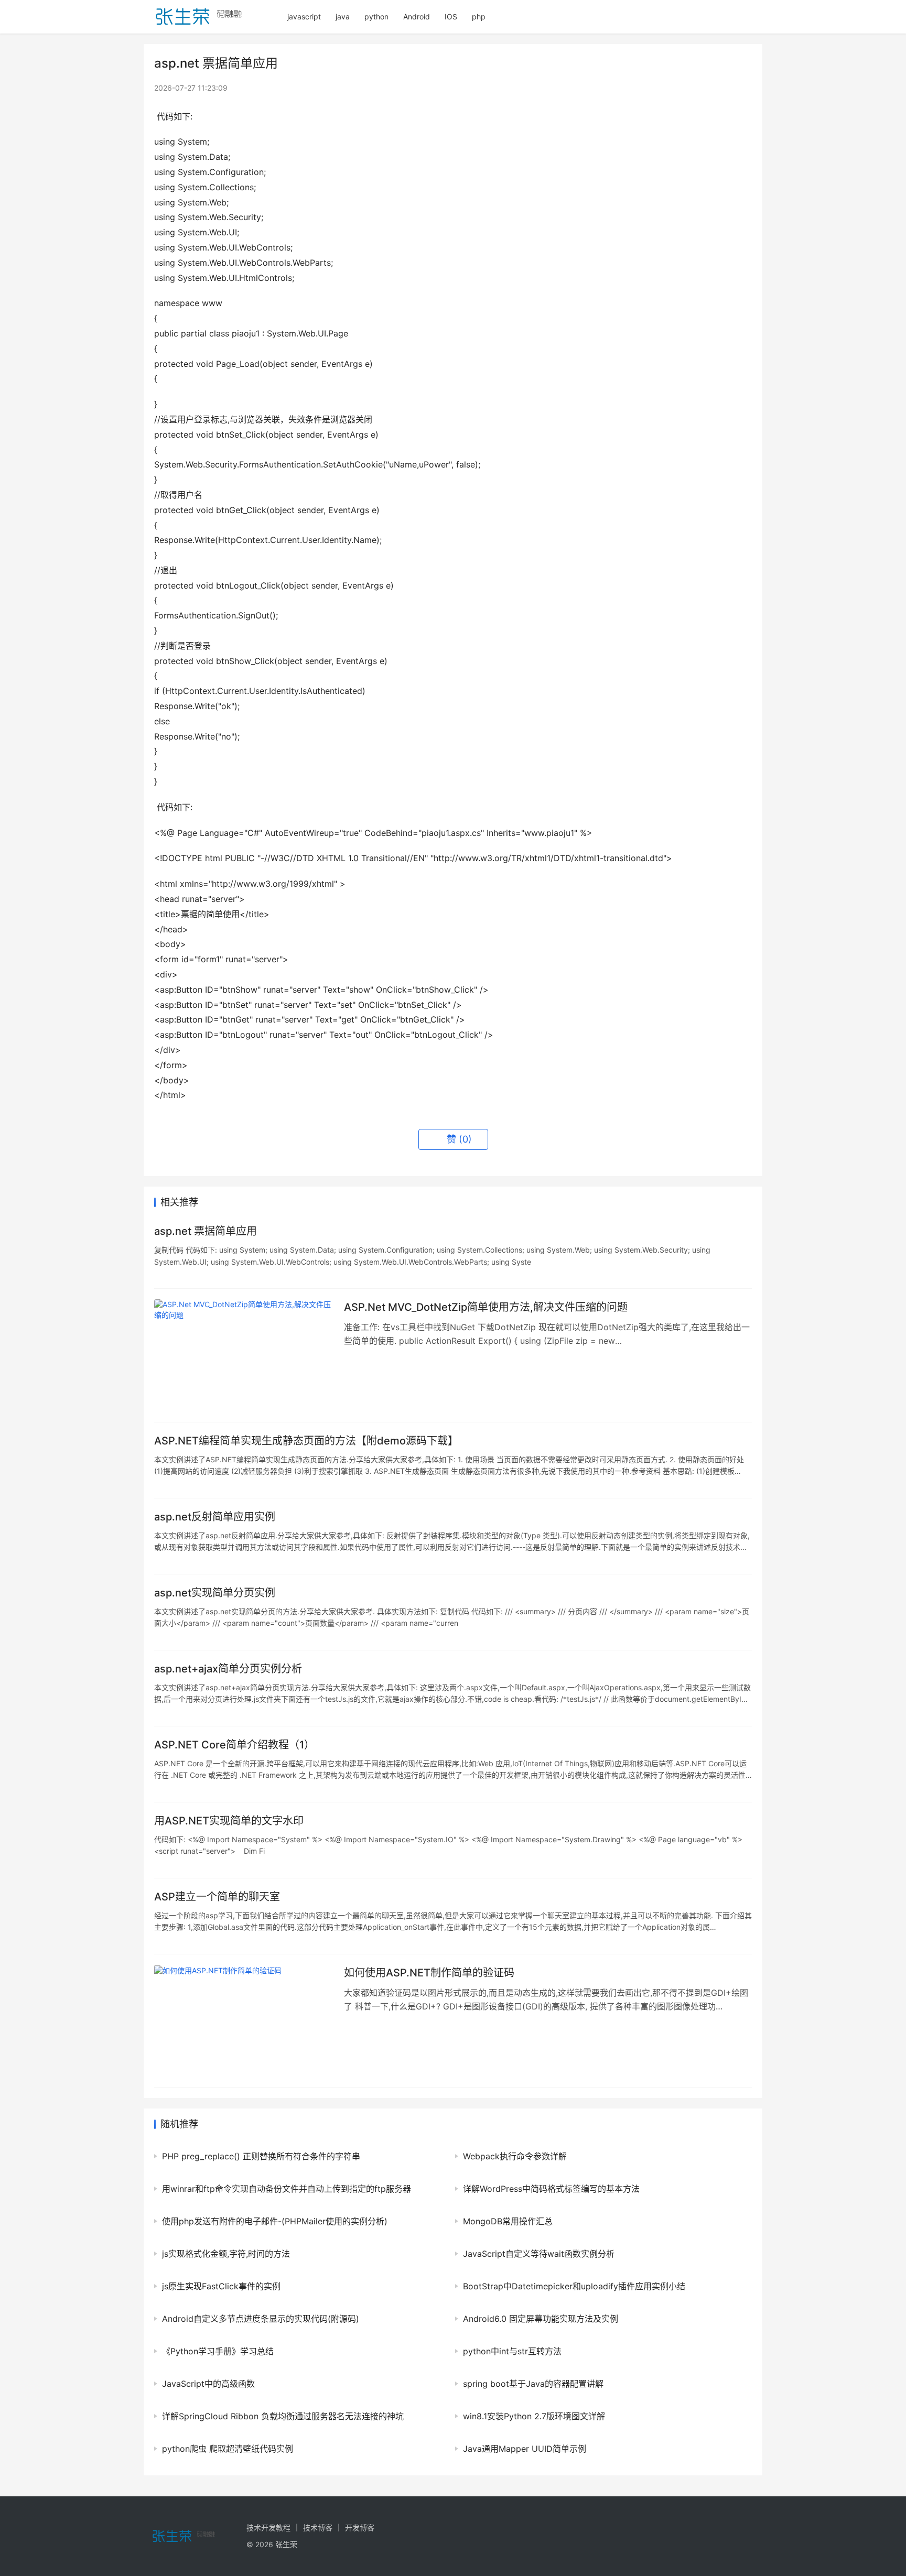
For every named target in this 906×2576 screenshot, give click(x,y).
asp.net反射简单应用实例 (215, 1517)
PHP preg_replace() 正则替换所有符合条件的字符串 (261, 2156)
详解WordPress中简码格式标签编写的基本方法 (551, 2189)
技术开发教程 (268, 2528)
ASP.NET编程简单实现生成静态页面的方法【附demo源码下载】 (306, 1441)
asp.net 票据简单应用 (206, 1231)
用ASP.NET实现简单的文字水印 (229, 1821)
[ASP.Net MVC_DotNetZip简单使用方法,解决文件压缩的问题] (244, 1355)
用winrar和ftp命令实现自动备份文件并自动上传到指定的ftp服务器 (287, 2189)
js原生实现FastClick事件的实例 (221, 2286)
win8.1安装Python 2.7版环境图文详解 (534, 2416)
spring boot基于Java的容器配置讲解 (533, 2384)
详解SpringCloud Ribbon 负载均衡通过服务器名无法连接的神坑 (283, 2416)
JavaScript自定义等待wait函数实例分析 (539, 2254)
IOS (451, 17)
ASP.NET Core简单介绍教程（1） (234, 1745)
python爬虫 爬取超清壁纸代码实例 (228, 2449)
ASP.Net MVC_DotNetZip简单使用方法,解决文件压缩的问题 (486, 1307)
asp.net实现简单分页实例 (215, 1593)
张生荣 (286, 2544)
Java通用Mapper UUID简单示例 (525, 2449)
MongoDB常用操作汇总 (508, 2221)
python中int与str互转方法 (512, 2351)
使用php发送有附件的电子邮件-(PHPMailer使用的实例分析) (275, 2221)
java (343, 17)
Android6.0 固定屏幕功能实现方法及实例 (541, 2319)
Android (417, 17)
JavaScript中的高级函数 (208, 2384)
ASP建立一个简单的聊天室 (217, 1897)
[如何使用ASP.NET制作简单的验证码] (244, 2021)
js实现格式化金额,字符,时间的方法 (226, 2254)
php (479, 17)
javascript (304, 17)
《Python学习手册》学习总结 (218, 2351)
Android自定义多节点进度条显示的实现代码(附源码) (261, 2319)
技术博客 (318, 2528)
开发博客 (360, 2528)
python (376, 17)
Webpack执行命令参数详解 (515, 2156)
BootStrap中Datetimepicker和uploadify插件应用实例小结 (574, 2286)
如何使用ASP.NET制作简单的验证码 (429, 1973)
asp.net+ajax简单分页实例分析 (228, 1669)
